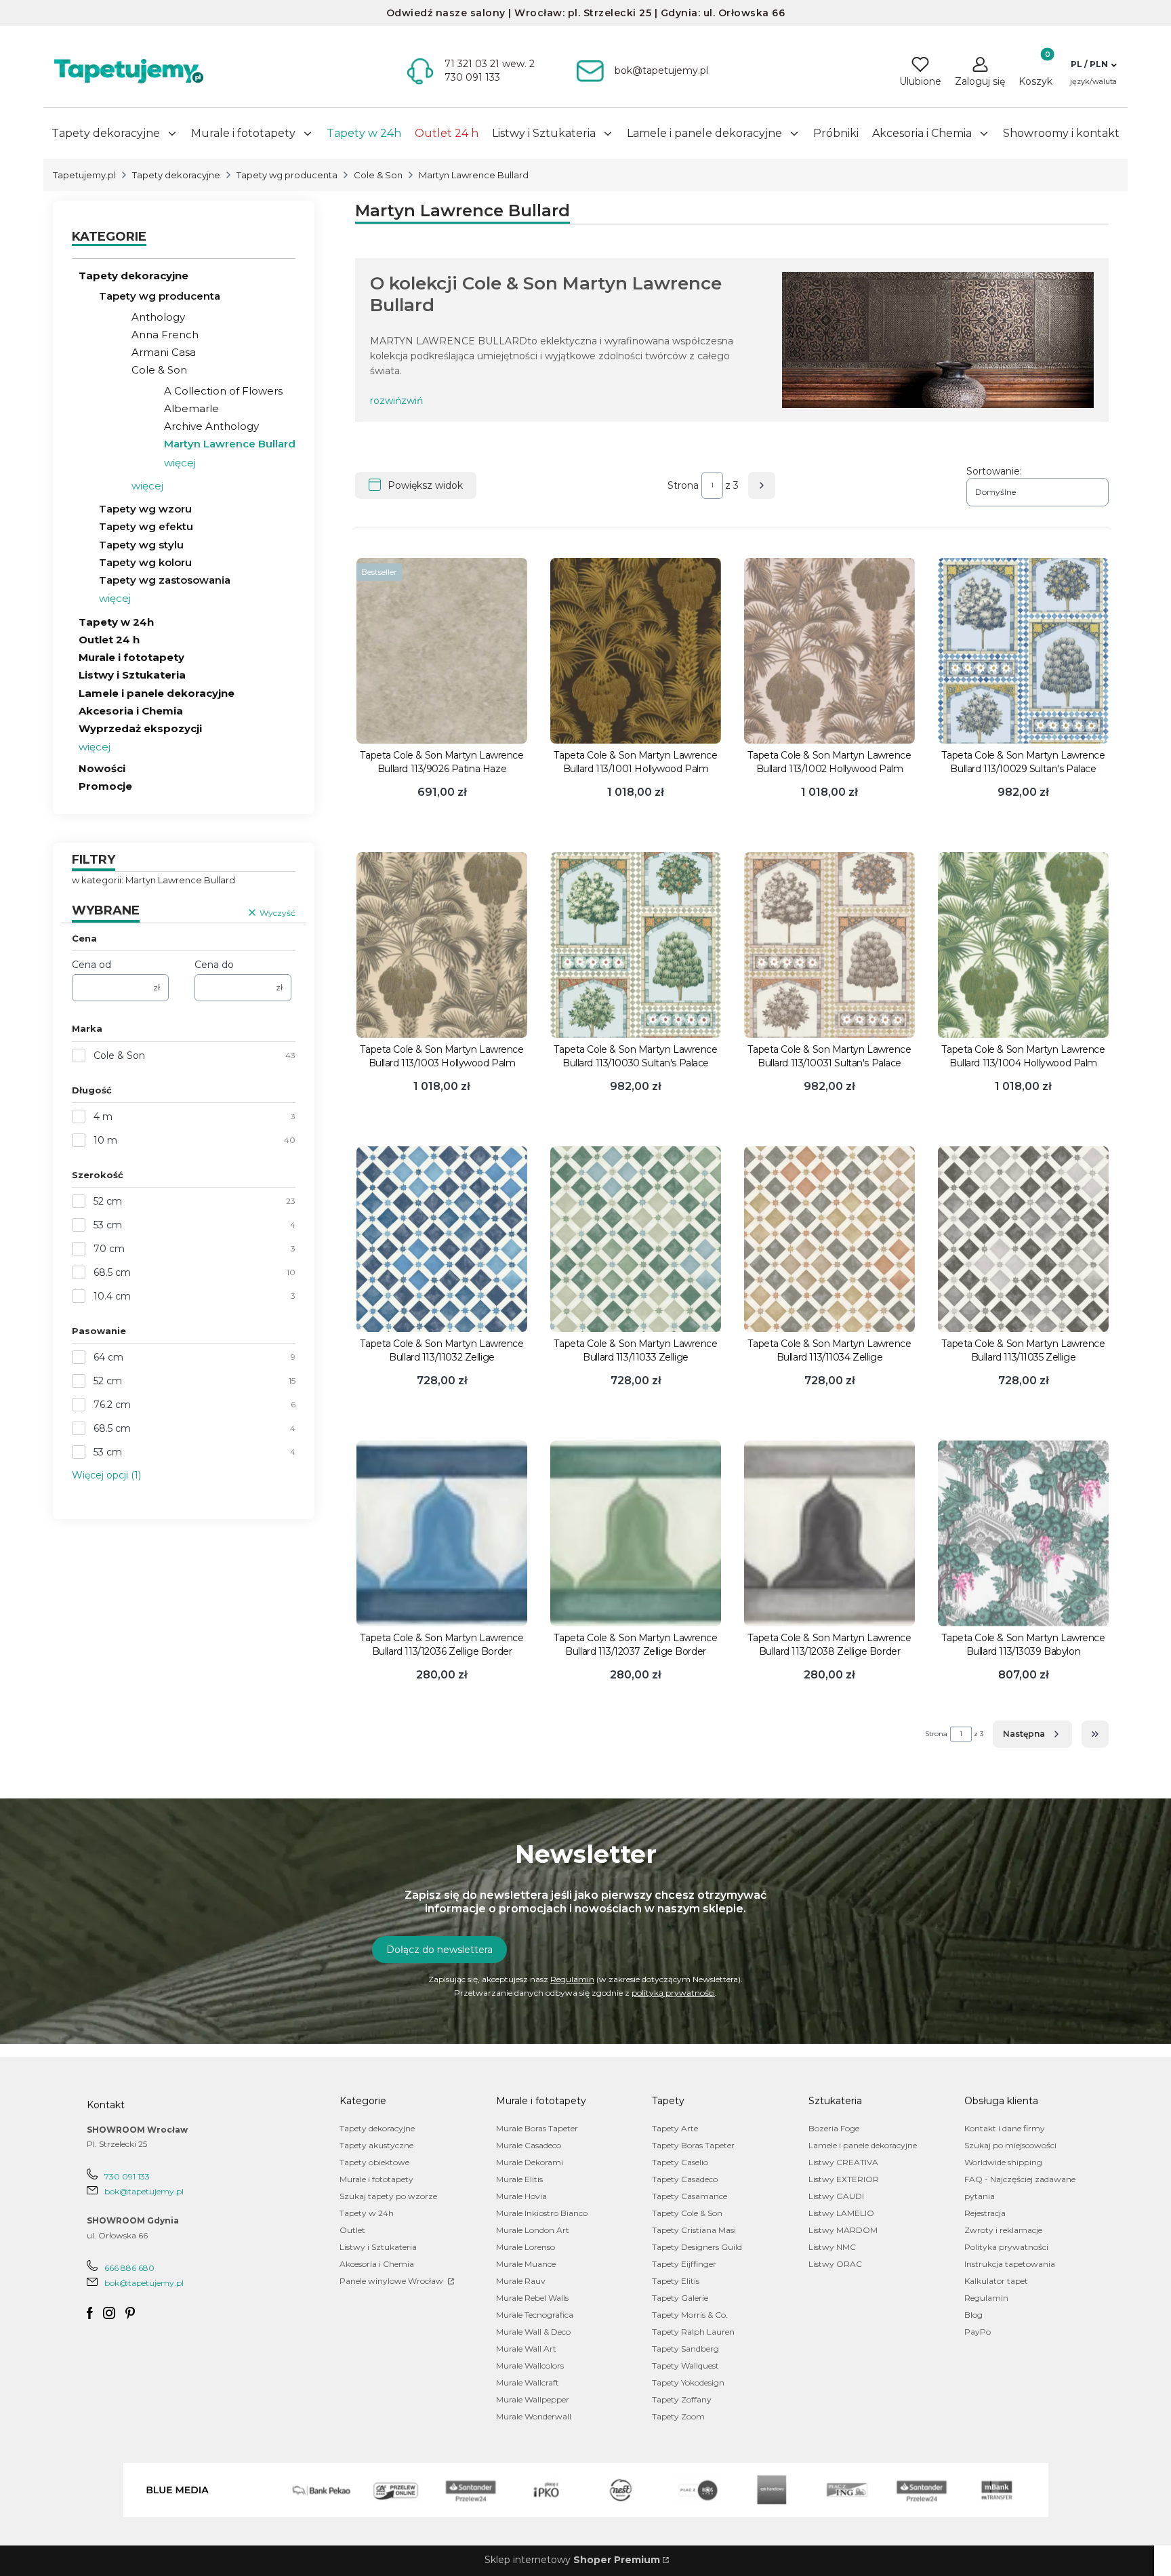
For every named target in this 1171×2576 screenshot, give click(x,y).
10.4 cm (112, 1296)
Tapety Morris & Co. (690, 2315)
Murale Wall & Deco (533, 2332)
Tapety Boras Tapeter (693, 2145)
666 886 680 (129, 2268)
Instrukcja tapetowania (1010, 2264)
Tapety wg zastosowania (165, 580)
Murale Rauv (521, 2281)
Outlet (352, 2230)
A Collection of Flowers (223, 391)
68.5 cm (112, 1272)
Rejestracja (985, 2213)
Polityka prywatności (1006, 2247)
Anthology (158, 317)
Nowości (102, 768)
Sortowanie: (994, 471)
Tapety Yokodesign (688, 2382)
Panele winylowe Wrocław (392, 2281)
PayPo (978, 2332)
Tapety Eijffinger (684, 2264)
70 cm (109, 1249)
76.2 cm (112, 1405)
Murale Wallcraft (528, 2382)
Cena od (91, 965)
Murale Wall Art (526, 2349)
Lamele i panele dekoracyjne (157, 693)
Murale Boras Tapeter (537, 2128)
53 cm (108, 1225)
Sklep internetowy (572, 2560)
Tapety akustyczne (376, 2145)
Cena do (214, 965)
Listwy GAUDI (836, 2196)
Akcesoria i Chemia (131, 711)
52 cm (108, 1201)
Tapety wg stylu (141, 545)
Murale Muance (526, 2264)
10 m (105, 1140)
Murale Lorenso (526, 2247)
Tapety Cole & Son (687, 2213)
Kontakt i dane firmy (1005, 2128)
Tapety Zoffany (682, 2399)
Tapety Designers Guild (697, 2247)
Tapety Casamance (690, 2196)
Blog (973, 2315)
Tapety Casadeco (685, 2179)
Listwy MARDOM (843, 2230)
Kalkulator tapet (996, 2281)
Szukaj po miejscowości (1010, 2145)
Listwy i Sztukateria (132, 675)
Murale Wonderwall (534, 2416)
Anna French (165, 335)
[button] (1093, 64)
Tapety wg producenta (287, 175)
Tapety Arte (675, 2128)
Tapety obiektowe (374, 2162)
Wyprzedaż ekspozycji (140, 728)
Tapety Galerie (680, 2298)
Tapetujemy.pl (84, 175)
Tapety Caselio (680, 2162)
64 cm (108, 1357)
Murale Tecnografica (535, 2315)
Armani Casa (164, 352)
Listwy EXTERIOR (844, 2179)
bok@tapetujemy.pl (144, 2191)
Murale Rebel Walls (532, 2298)
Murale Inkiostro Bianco (542, 2213)
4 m (103, 1116)
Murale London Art (533, 2230)
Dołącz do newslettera (439, 1950)
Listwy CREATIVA (843, 2162)
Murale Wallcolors (530, 2366)
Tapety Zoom (678, 2416)
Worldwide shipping (1003, 2162)
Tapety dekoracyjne (176, 175)
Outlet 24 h (109, 640)
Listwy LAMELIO (841, 2213)
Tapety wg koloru (145, 562)
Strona (683, 485)
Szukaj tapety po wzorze (388, 2196)
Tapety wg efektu (146, 526)
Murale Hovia (521, 2196)
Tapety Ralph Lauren (693, 2332)
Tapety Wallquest (685, 2366)
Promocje (105, 786)
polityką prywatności (673, 1993)
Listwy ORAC (835, 2264)
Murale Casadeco (529, 2145)
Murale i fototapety (131, 657)
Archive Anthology (211, 426)
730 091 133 (127, 2176)
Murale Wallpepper (533, 2399)
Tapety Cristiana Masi (694, 2230)
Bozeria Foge (834, 2128)
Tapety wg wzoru (145, 509)
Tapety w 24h (116, 622)
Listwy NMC (832, 2247)
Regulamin (572, 1979)
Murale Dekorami (530, 2162)
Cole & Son (378, 175)
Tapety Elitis (676, 2281)
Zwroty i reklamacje (1003, 2230)
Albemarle (191, 408)
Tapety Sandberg (685, 2349)
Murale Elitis (519, 2179)
